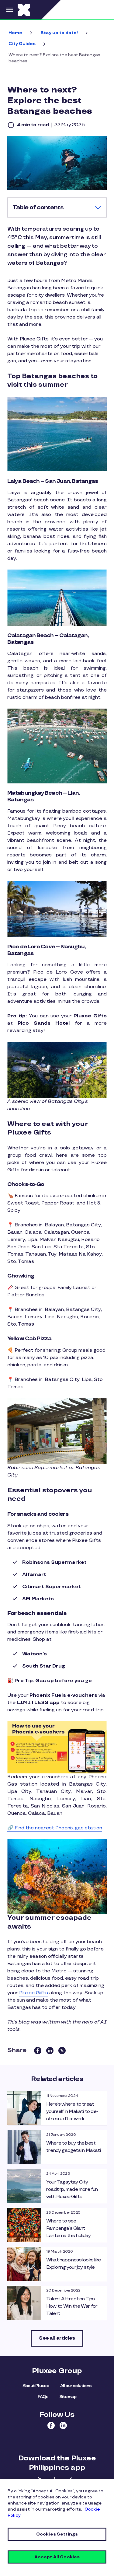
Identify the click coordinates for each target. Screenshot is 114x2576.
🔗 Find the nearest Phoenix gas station (55, 1828)
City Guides (22, 44)
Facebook (51, 2425)
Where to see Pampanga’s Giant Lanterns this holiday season (68, 2232)
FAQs (43, 2397)
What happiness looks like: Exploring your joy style (74, 2264)
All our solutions (76, 2386)
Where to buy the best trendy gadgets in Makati (73, 2147)
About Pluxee (36, 2386)
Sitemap (68, 2397)
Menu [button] (9, 10)
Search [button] (103, 10)
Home (15, 33)
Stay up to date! (59, 33)
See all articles (57, 2338)
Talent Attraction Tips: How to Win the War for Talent (72, 2306)
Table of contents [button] (38, 207)
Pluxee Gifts (34, 1993)
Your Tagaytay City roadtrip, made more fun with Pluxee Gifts (72, 2189)
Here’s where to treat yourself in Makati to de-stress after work (72, 2112)
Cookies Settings (57, 2534)
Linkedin (63, 2425)
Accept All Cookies (57, 2557)
